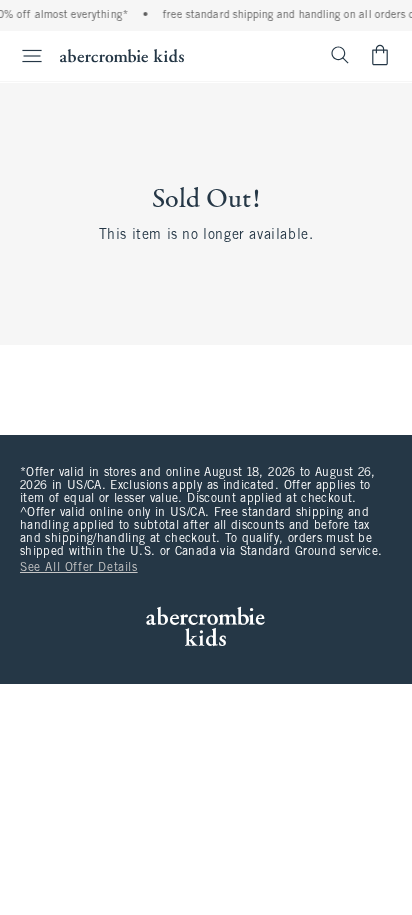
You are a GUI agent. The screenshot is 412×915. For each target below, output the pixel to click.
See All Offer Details (79, 568)
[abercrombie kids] (122, 55)
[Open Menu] (24, 56)
